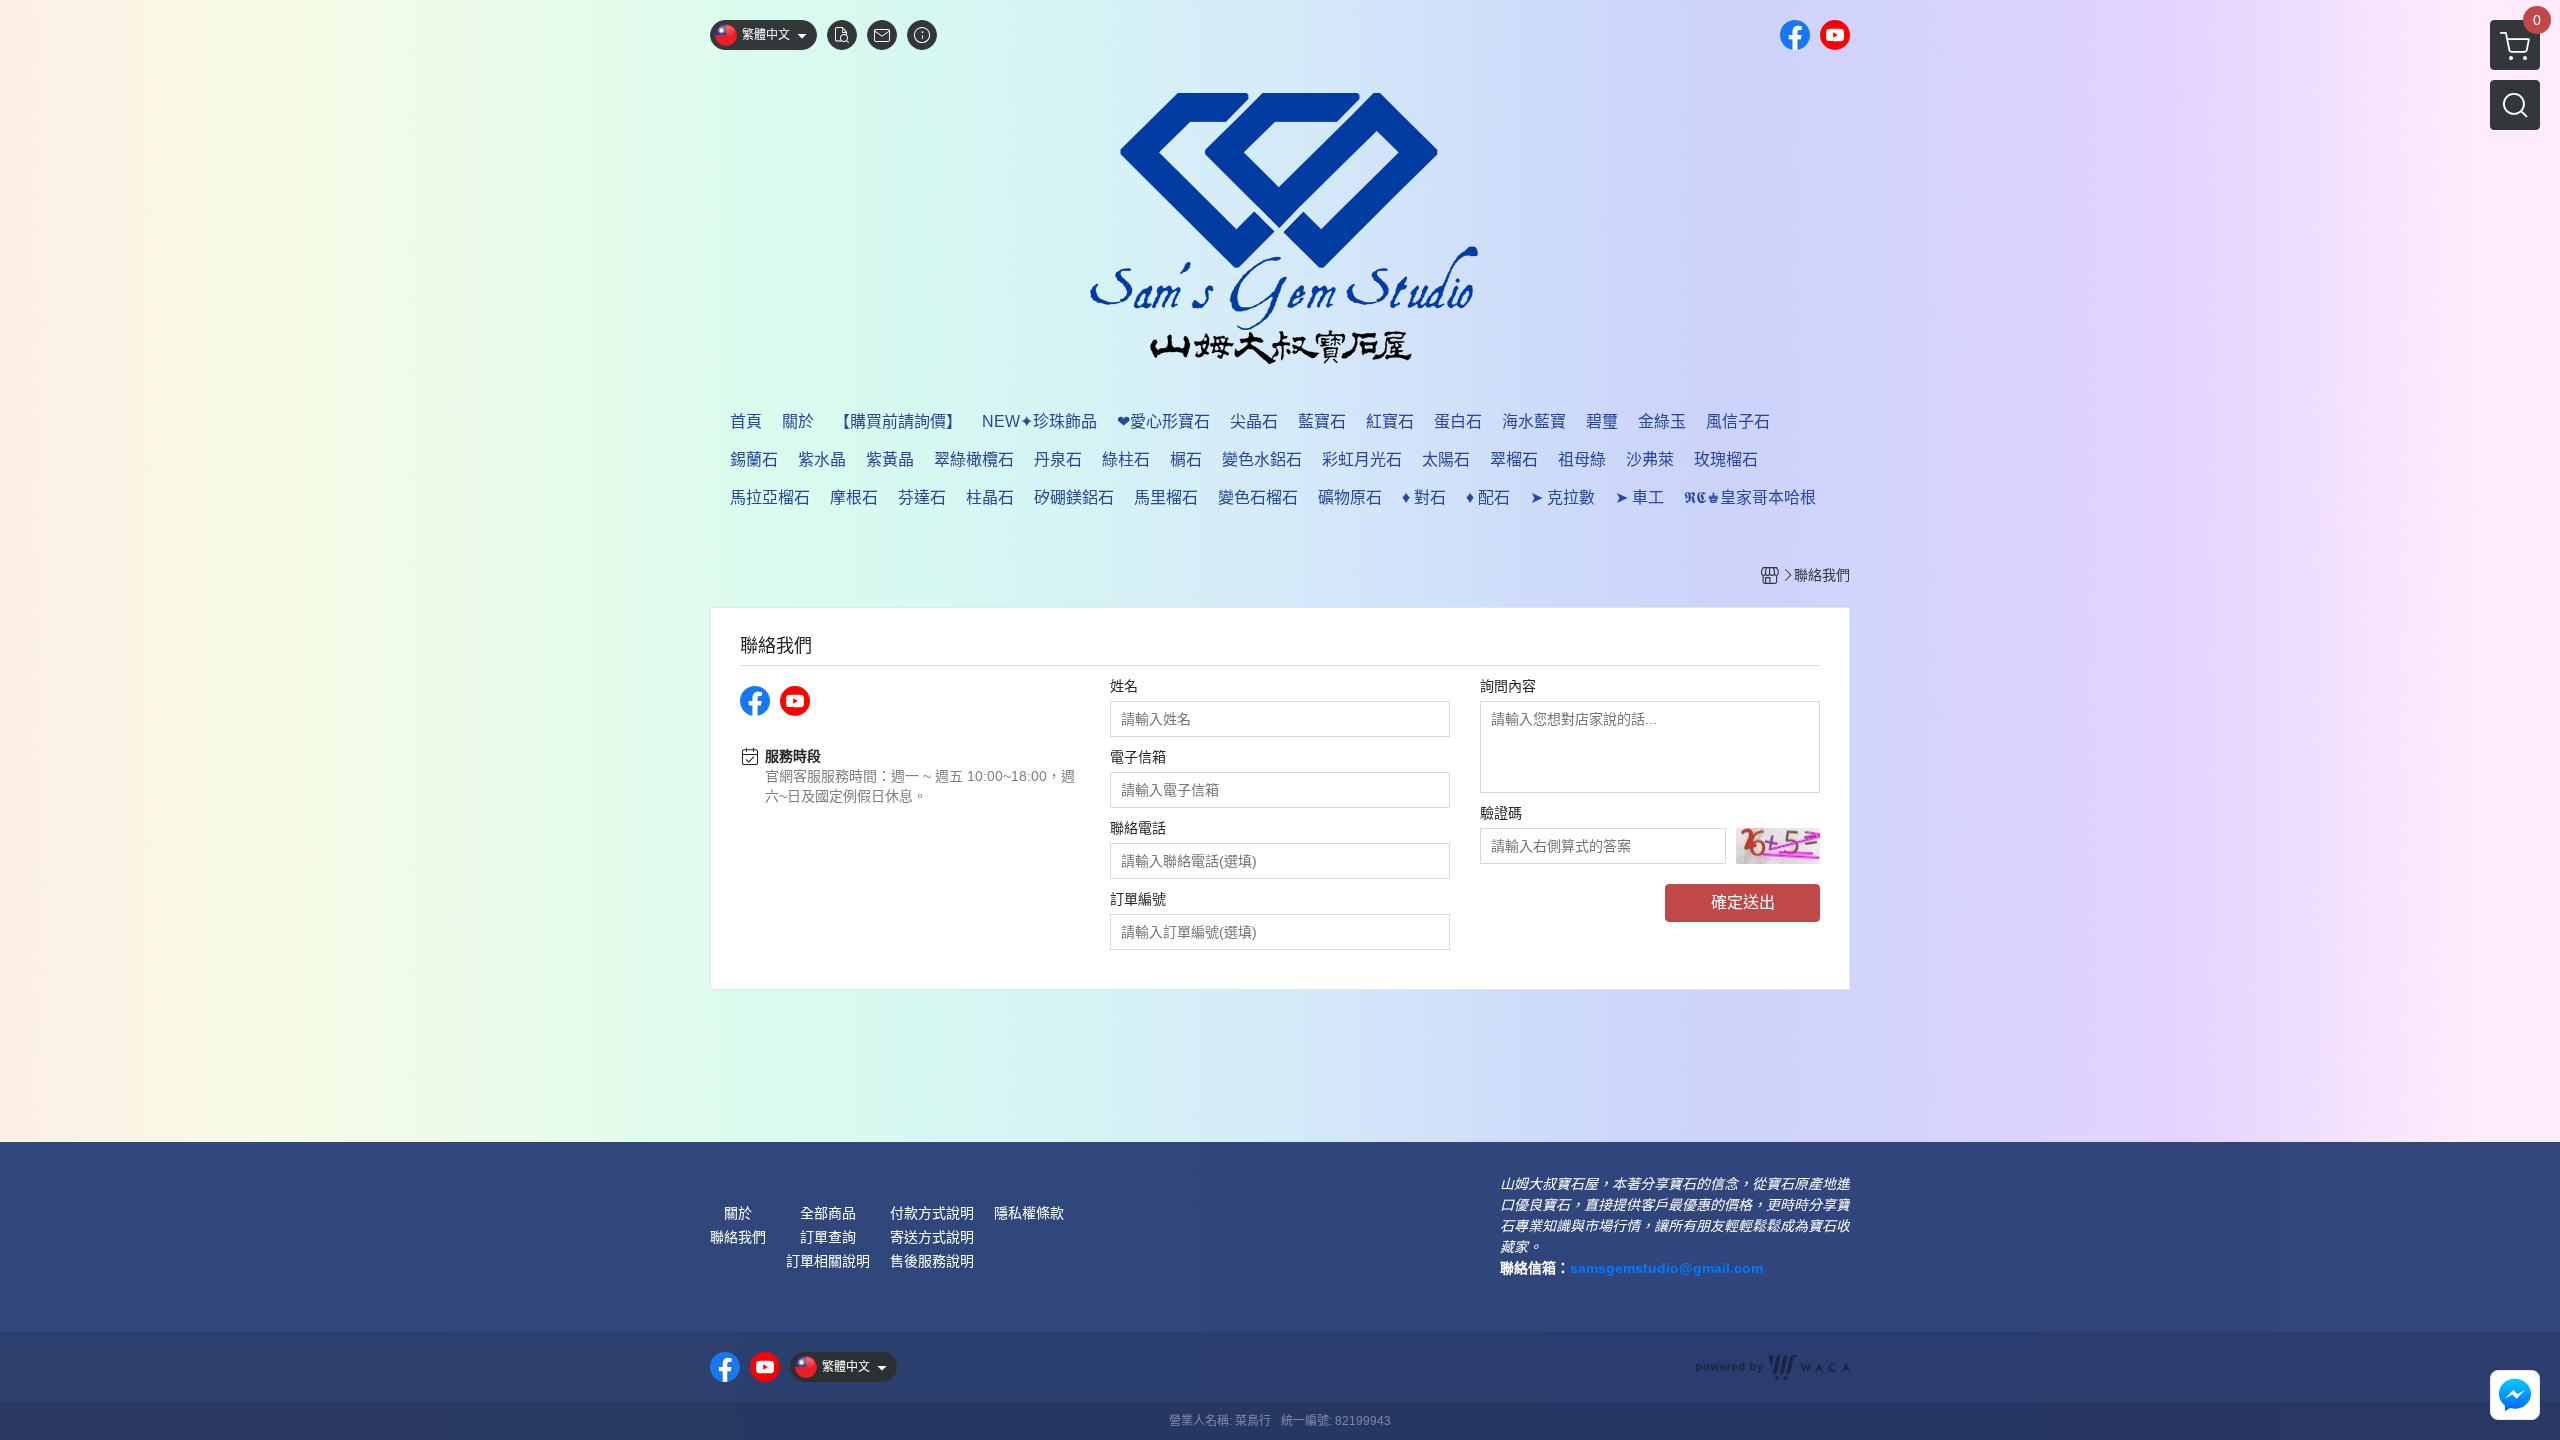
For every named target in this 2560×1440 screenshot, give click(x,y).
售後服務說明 (932, 1261)
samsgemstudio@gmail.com (1666, 1268)
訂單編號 (1138, 899)
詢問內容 (1508, 686)
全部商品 (828, 1213)
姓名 (1124, 686)
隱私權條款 (1029, 1213)
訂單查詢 (828, 1237)
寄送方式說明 (932, 1237)
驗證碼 (1501, 813)
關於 (738, 1213)
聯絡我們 (738, 1237)
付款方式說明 (932, 1213)
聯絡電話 (1138, 828)
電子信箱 (1138, 757)
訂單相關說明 (828, 1261)
